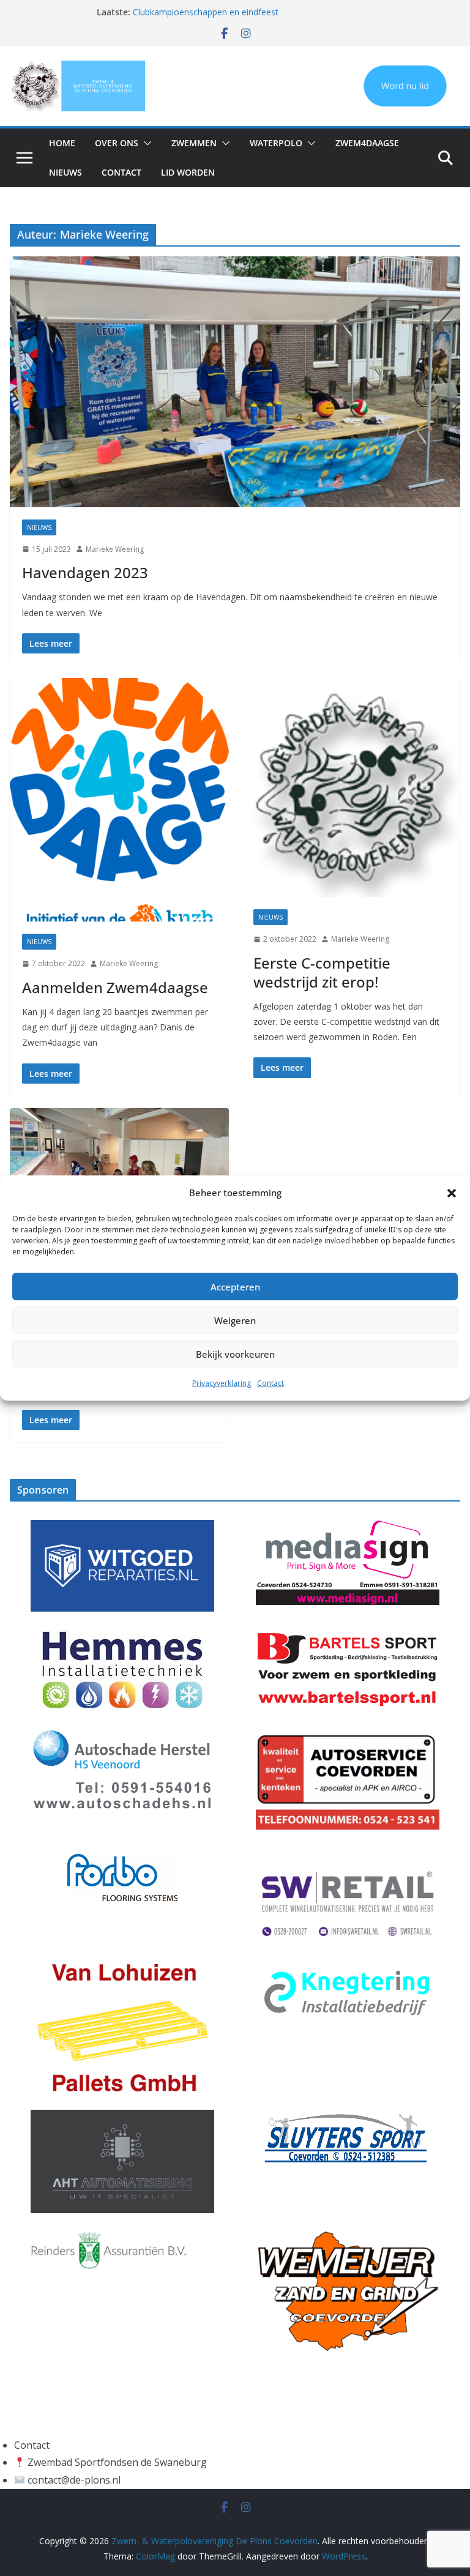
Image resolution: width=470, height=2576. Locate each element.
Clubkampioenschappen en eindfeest (206, 12)
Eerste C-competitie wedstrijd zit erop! (322, 972)
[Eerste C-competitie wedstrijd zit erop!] (351, 787)
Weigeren (235, 1320)
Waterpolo (276, 143)
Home (62, 143)
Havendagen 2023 (85, 572)
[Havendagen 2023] (235, 382)
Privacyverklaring (222, 1383)
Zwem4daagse (367, 143)
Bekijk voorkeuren (235, 1354)
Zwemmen (194, 143)
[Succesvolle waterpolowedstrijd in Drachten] (119, 1169)
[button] (452, 1193)
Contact (270, 1383)
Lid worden (188, 172)
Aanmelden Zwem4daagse (115, 987)
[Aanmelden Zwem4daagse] (119, 800)
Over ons (117, 143)
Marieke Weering (115, 549)
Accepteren (235, 1287)
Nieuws (65, 172)
